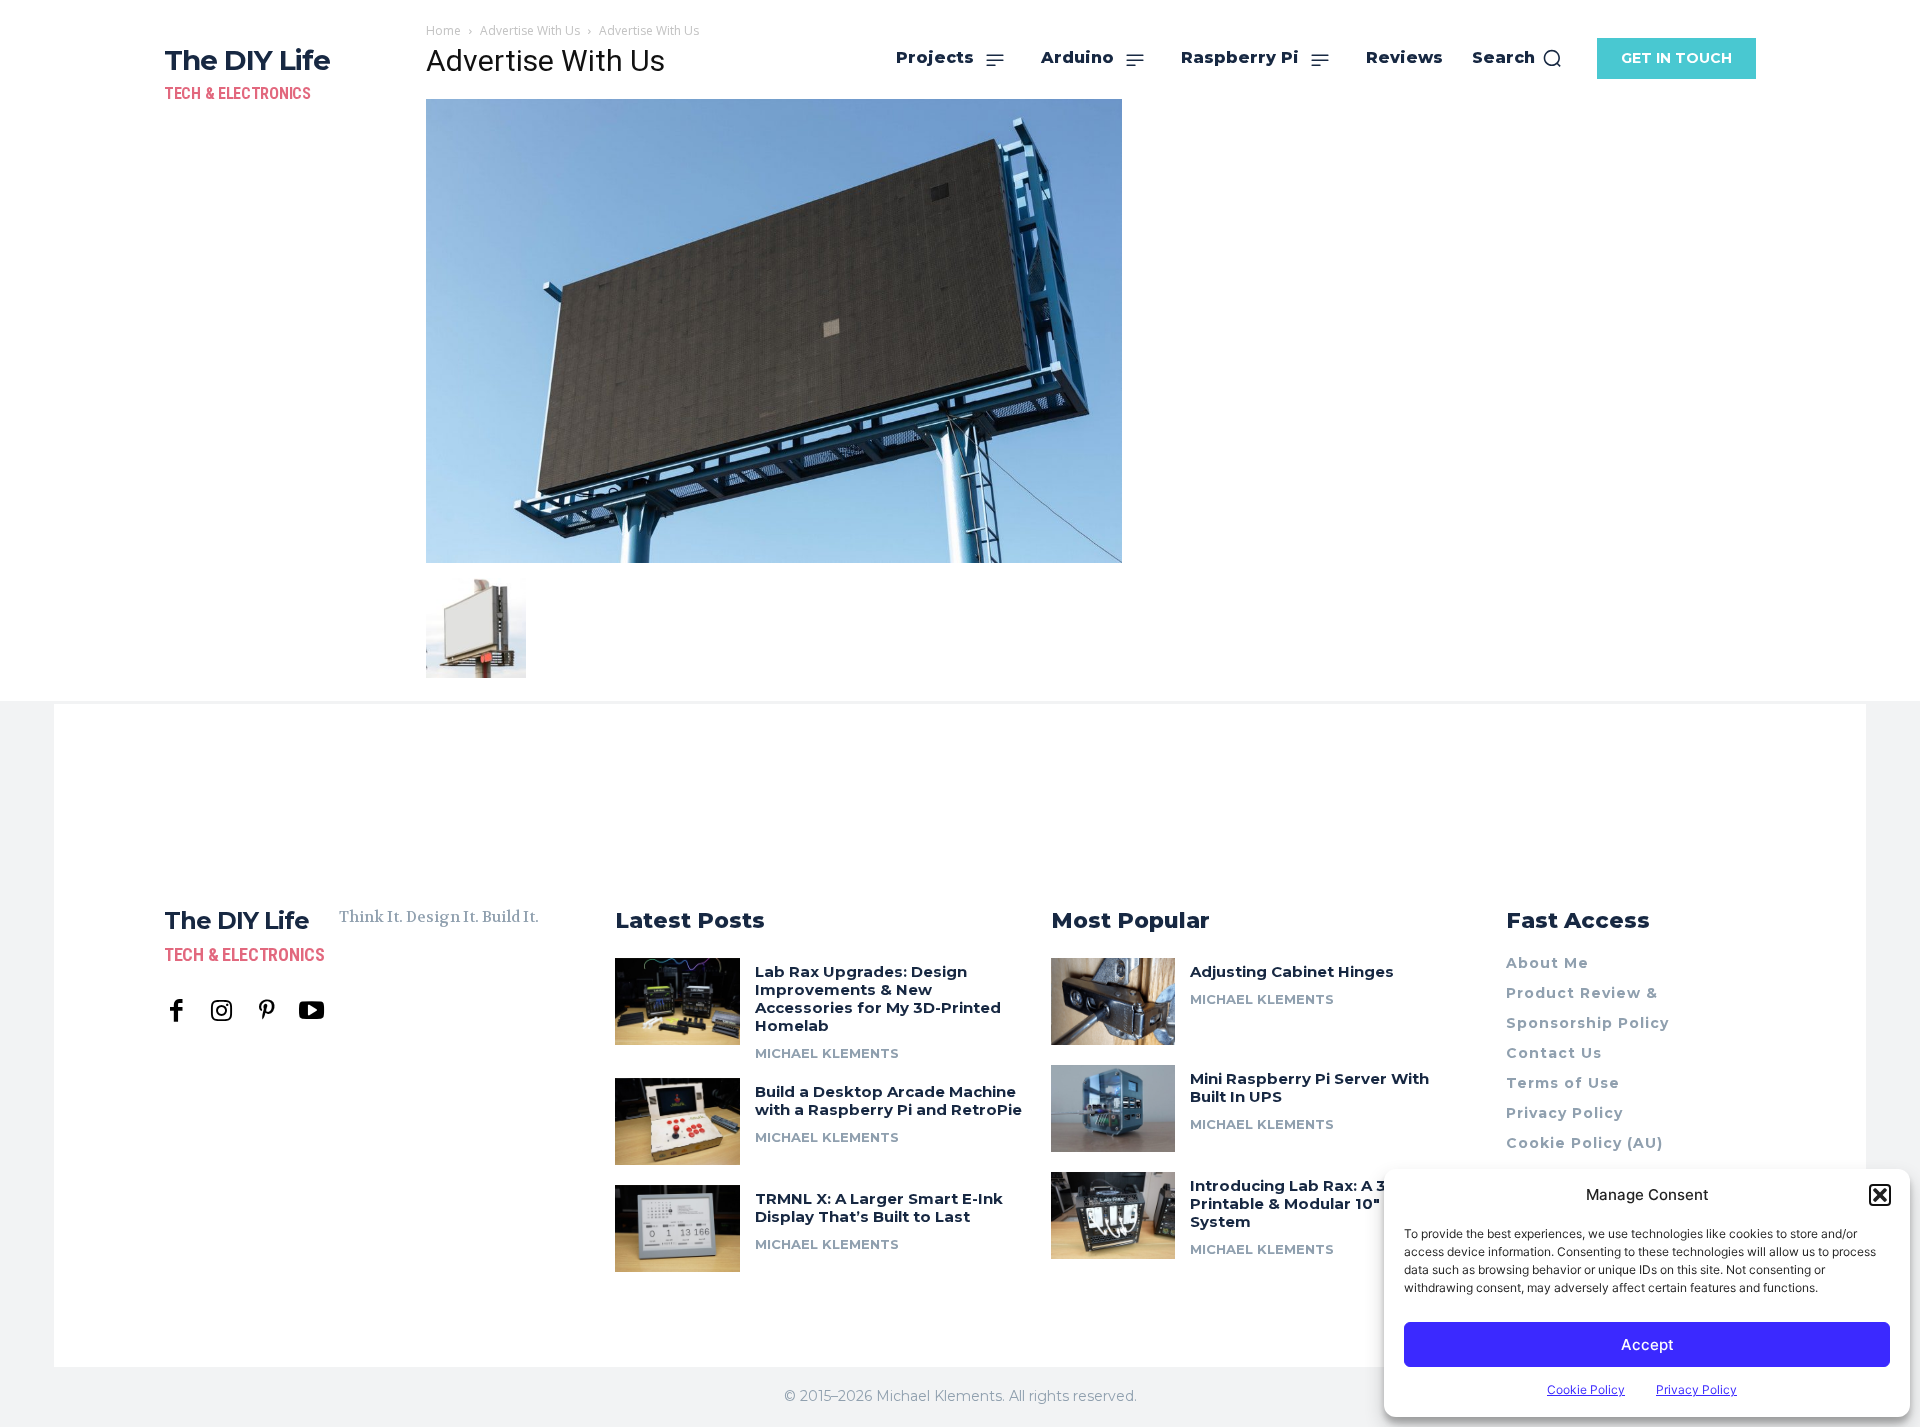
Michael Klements (827, 1053)
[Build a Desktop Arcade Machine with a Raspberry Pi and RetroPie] (677, 1121)
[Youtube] (311, 1011)
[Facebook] (176, 1011)
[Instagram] (221, 1011)
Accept (1647, 1344)
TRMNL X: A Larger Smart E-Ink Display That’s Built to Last (879, 1207)
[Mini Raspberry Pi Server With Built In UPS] (1113, 1108)
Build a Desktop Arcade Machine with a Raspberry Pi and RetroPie (888, 1100)
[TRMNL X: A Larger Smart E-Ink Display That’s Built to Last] (677, 1228)
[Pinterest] (266, 1011)
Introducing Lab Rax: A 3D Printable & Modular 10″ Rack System (1307, 1203)
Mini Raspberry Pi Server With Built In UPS (1309, 1087)
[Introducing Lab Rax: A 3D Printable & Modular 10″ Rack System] (1113, 1215)
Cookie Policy (1586, 1389)
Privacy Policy (1696, 1389)
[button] (1880, 1195)
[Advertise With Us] (774, 557)
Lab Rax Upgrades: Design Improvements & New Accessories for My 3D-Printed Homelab (878, 998)
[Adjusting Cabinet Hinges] (1113, 1001)
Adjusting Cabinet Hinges (1292, 971)
